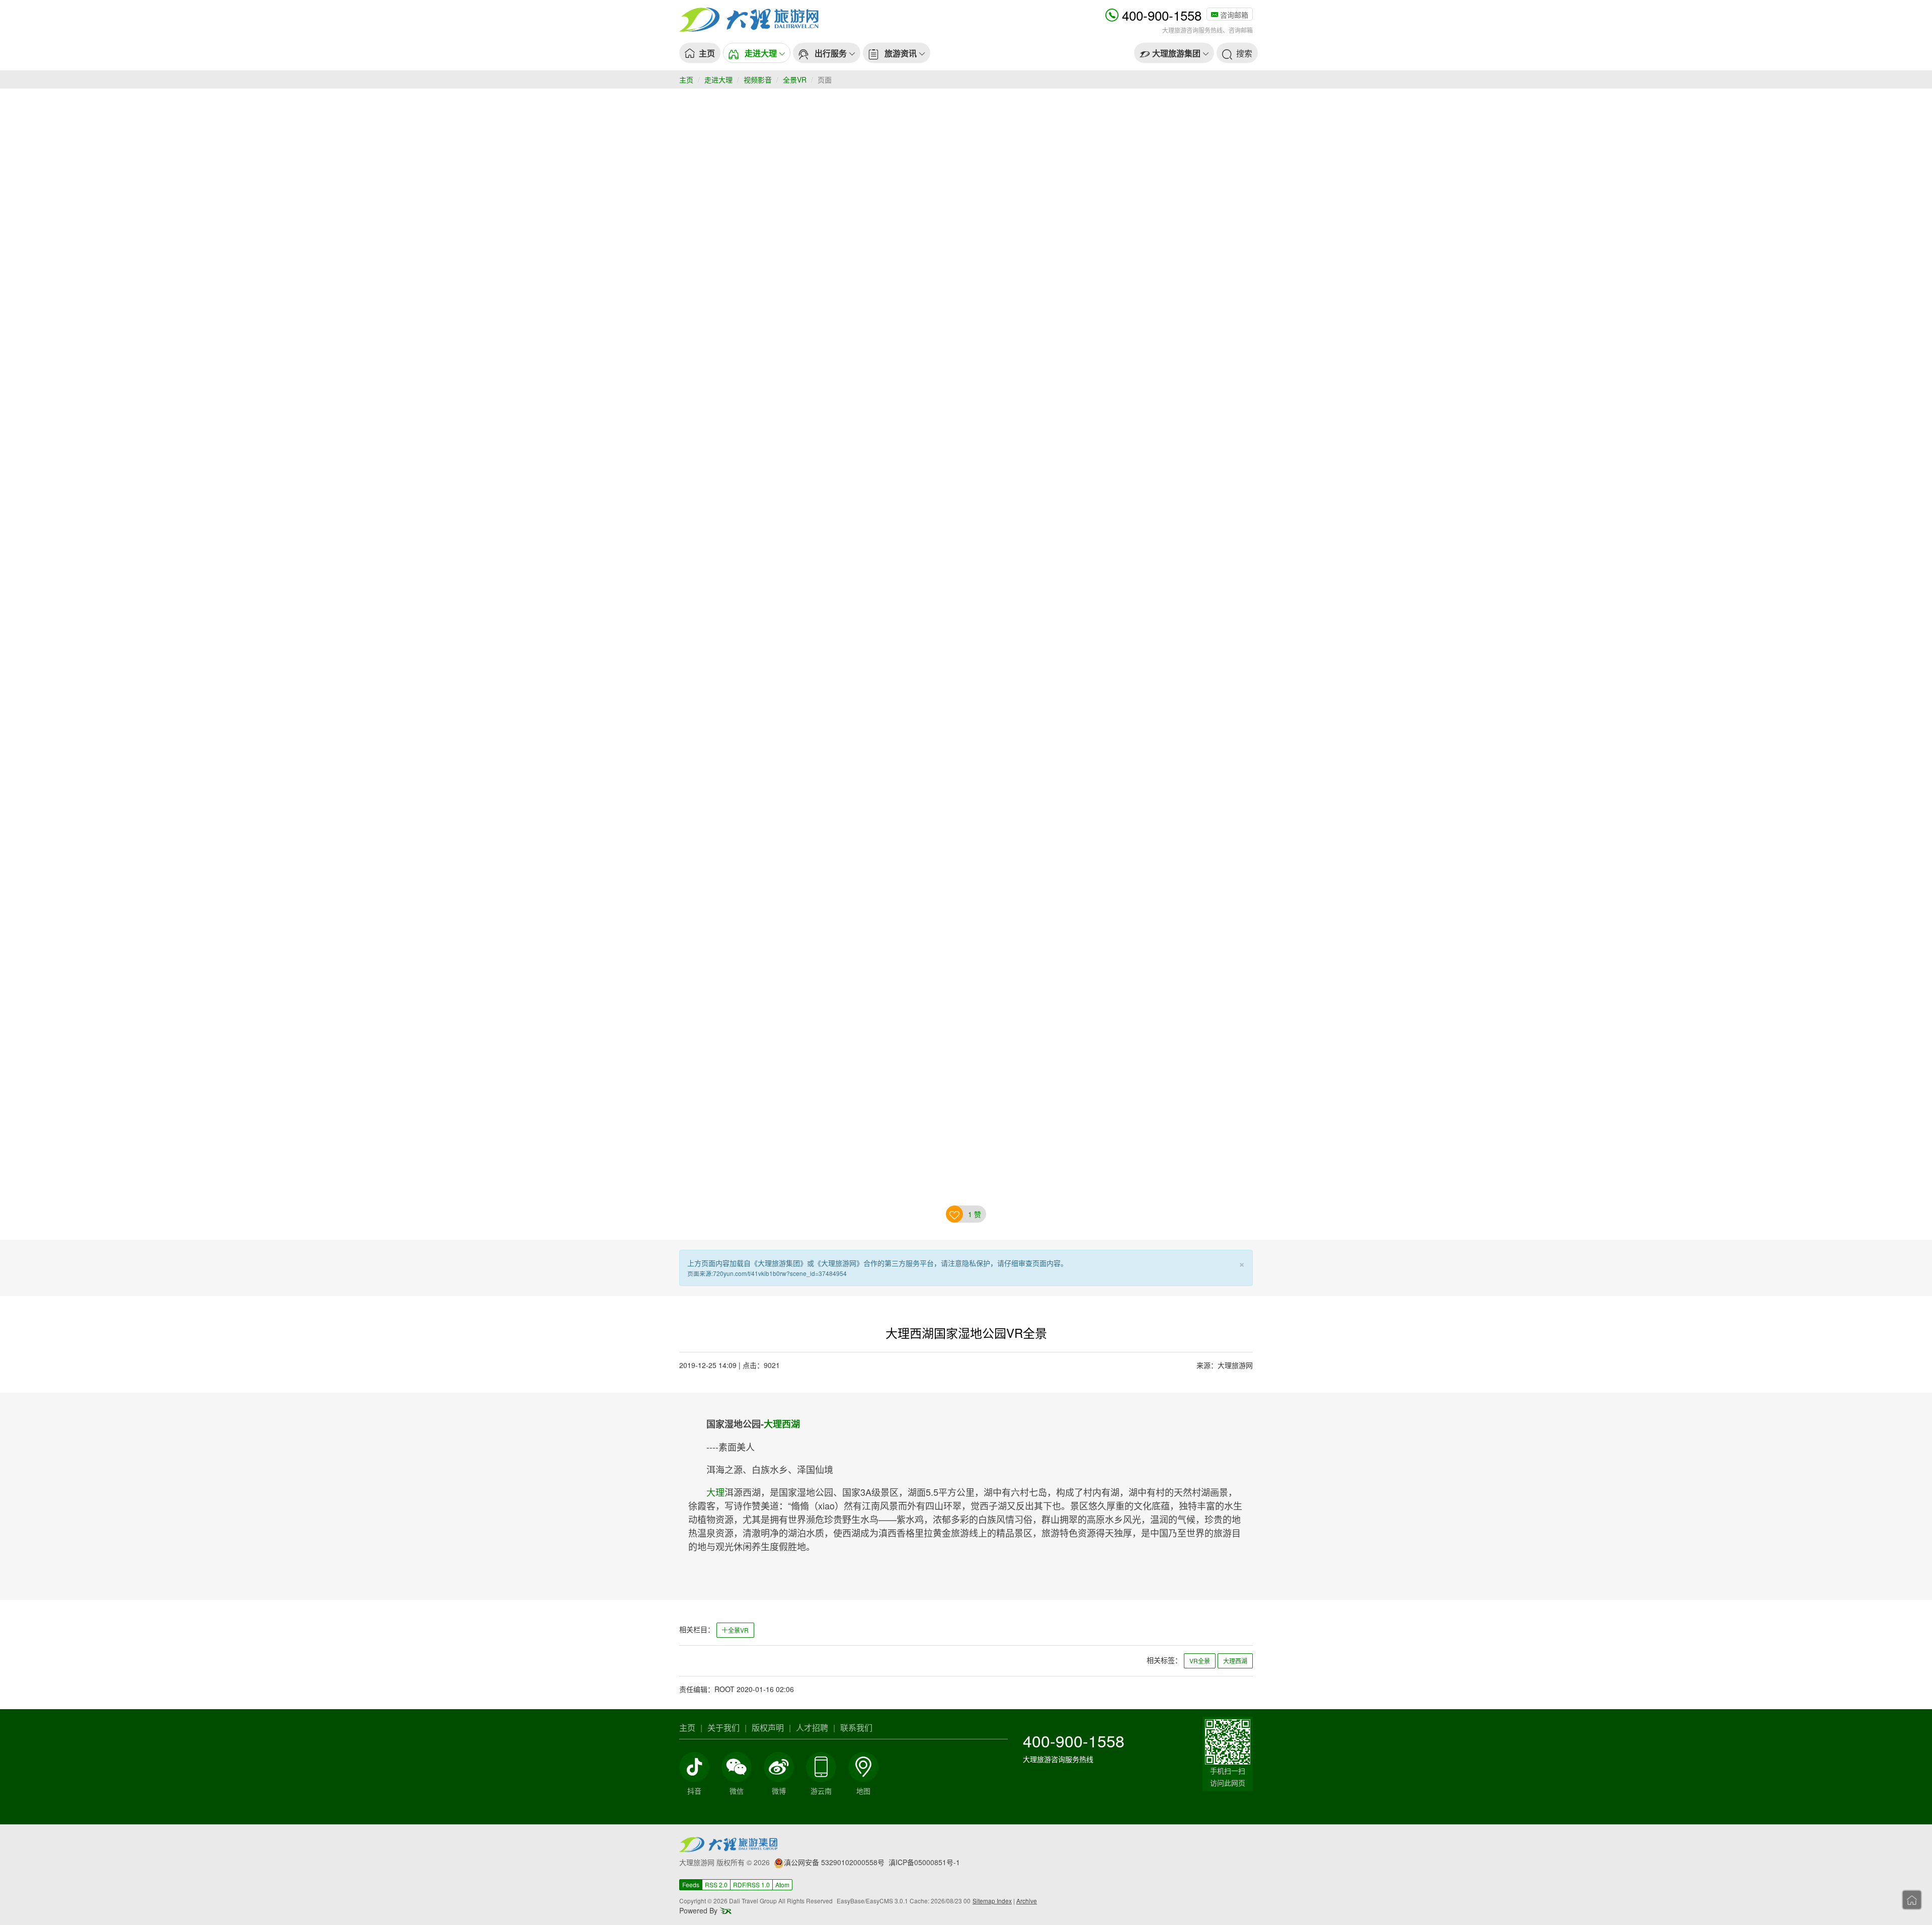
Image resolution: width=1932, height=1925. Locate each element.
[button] (757, 53)
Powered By (699, 1910)
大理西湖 (782, 1424)
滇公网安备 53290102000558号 (834, 1862)
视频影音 (758, 79)
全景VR (795, 79)
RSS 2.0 (716, 1884)
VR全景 (1200, 1661)
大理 (715, 1492)
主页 (686, 79)
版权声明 (768, 1728)
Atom (782, 1884)
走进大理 (718, 79)
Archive (1027, 1901)
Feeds (691, 1884)
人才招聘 (812, 1728)
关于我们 (723, 1728)
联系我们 (856, 1728)
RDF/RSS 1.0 (751, 1884)
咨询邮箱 (1233, 15)
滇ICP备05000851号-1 (924, 1862)
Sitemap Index (992, 1901)
